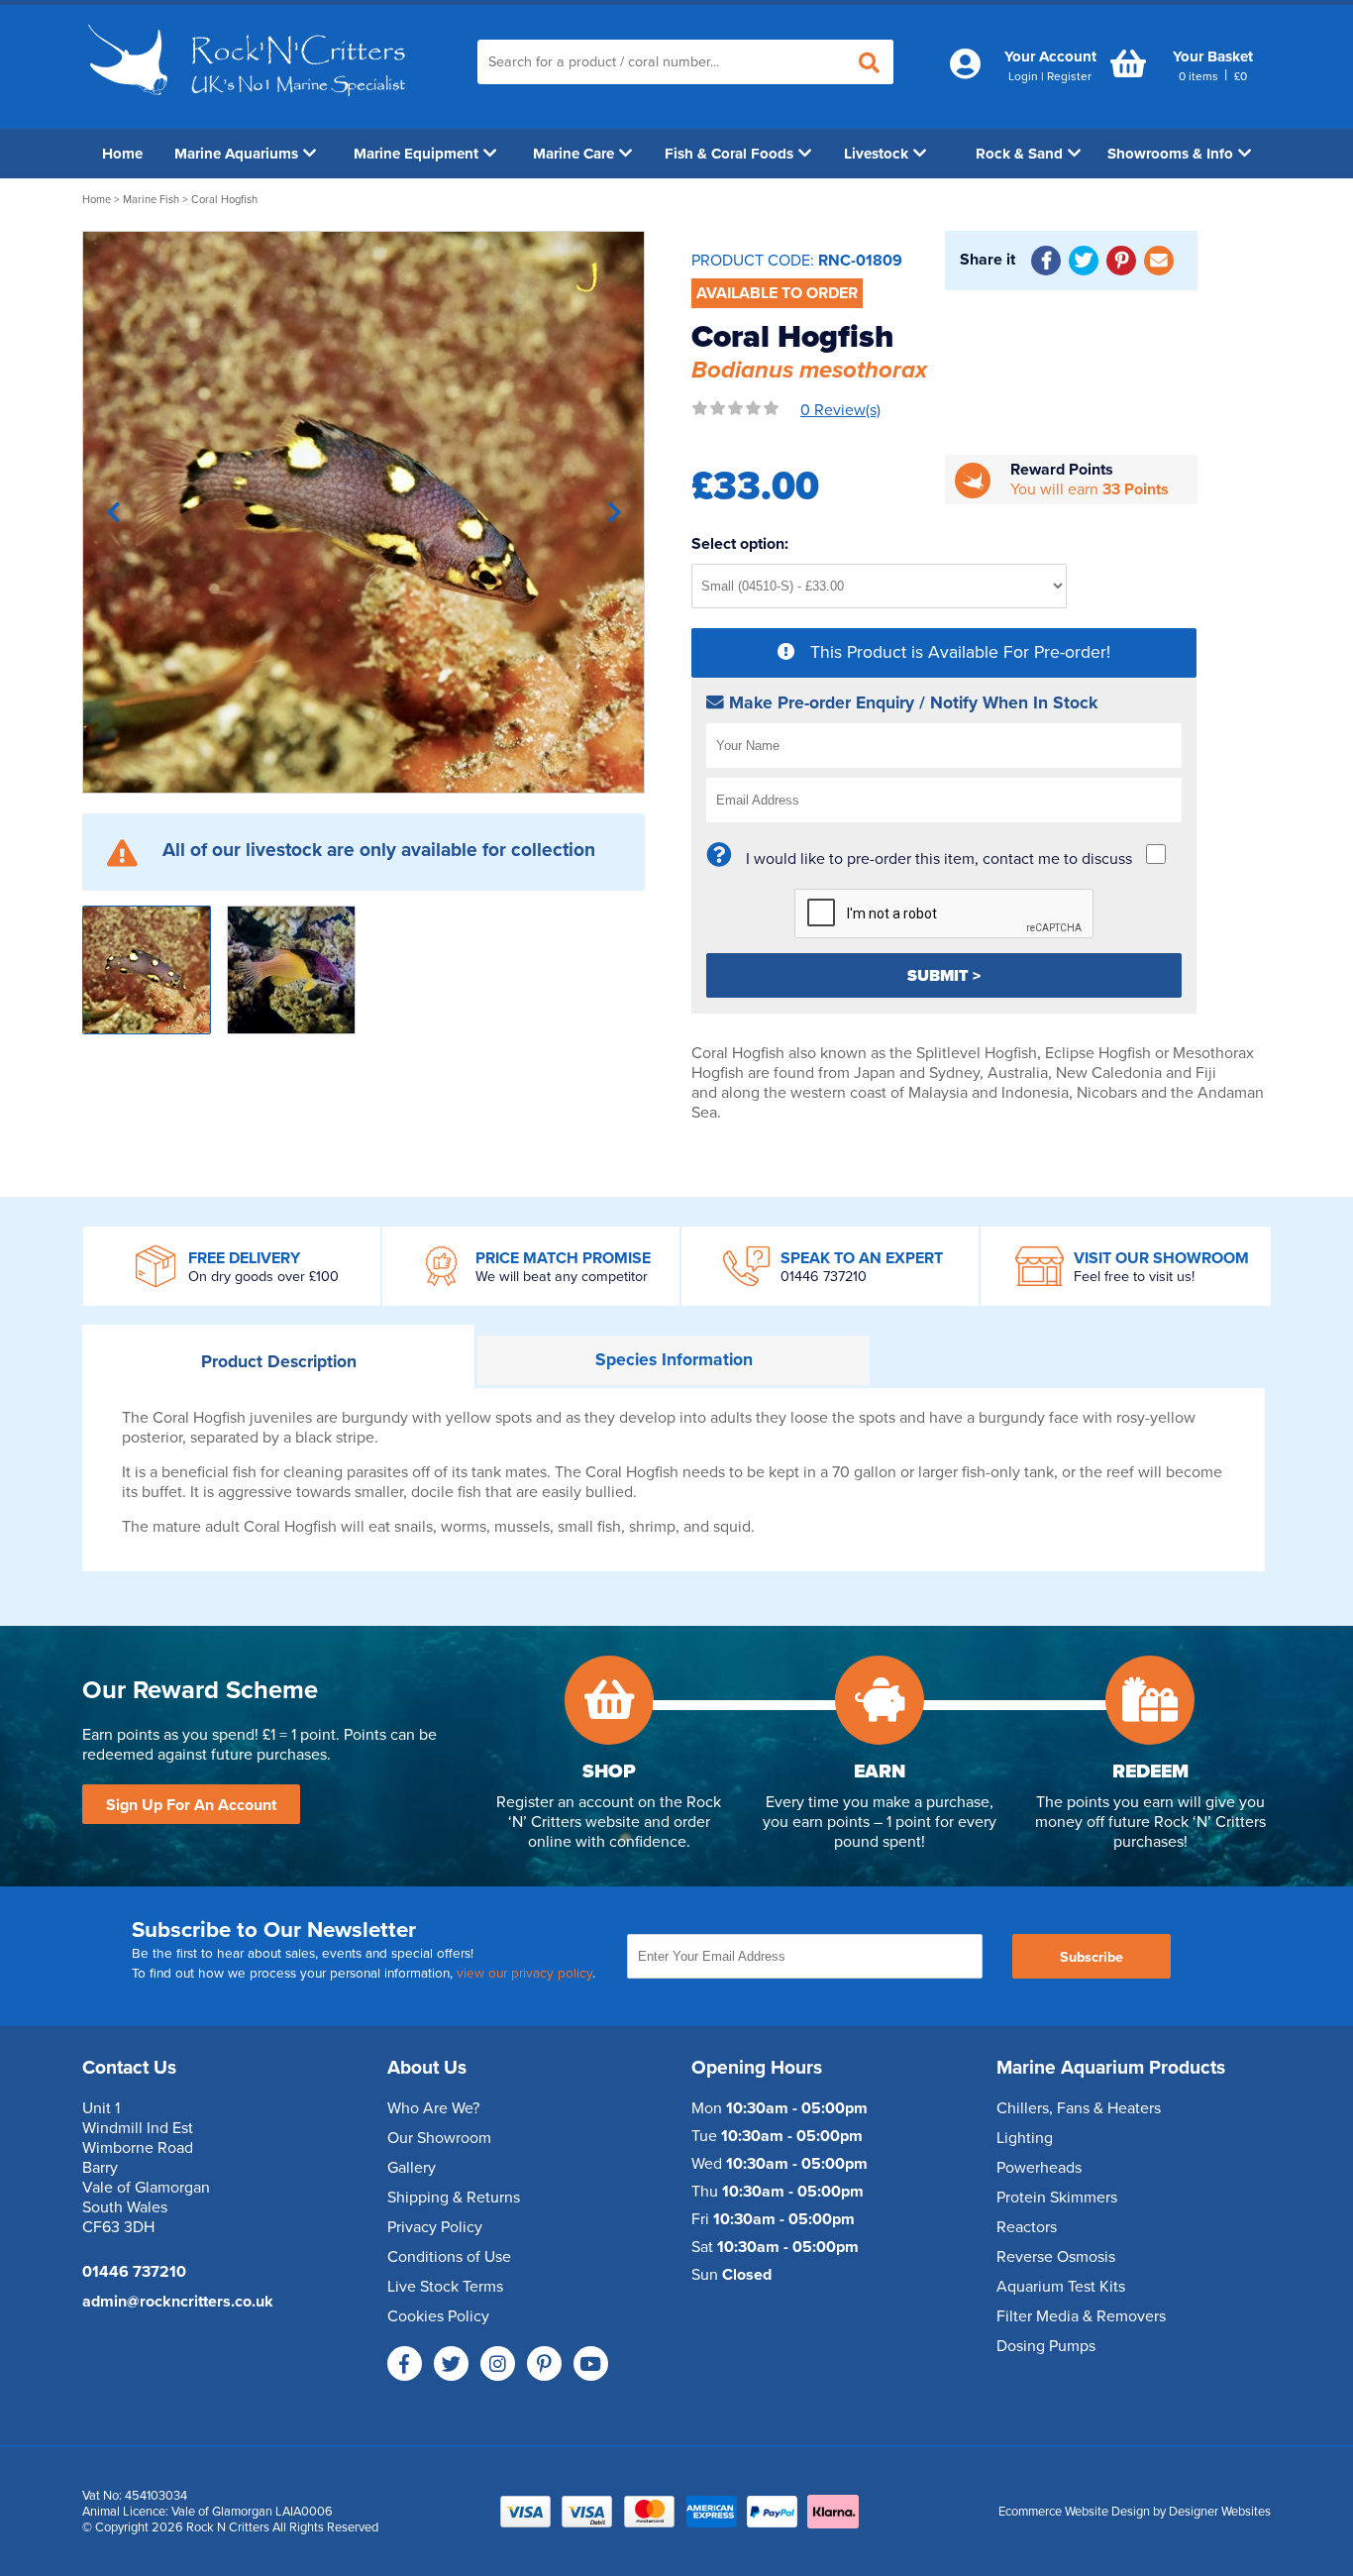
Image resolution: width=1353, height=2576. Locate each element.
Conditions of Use (449, 2257)
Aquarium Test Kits (1061, 2287)
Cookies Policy (438, 2316)
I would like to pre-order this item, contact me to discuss (939, 859)
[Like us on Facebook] (405, 2363)
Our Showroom (439, 2138)
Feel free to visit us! (1134, 1277)
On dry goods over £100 (263, 1277)
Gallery (412, 2168)
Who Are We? (433, 2108)
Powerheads (1039, 2168)
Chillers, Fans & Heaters (1079, 2108)
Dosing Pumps (1046, 2346)
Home (122, 154)
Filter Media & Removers (1081, 2316)
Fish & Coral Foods (729, 154)
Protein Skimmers (1057, 2198)
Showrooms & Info (1170, 154)
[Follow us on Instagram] (498, 2363)
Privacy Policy (435, 2227)
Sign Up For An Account (191, 1805)
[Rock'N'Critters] (250, 104)
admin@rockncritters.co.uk (178, 2302)
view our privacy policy (524, 1974)
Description (279, 1362)
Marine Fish (151, 200)
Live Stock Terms (445, 2287)
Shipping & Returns (454, 2198)
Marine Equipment (416, 154)
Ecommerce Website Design (1074, 2512)
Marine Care (573, 154)
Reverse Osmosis (1056, 2257)
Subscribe (1092, 1957)
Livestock (876, 154)
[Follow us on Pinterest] (544, 2363)
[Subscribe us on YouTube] (591, 2363)
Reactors (1027, 2227)
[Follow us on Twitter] (451, 2363)
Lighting (1025, 2138)
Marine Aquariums (236, 154)
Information (674, 1360)
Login (1023, 76)
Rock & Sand (1019, 154)
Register (1069, 76)
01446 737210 (824, 1277)
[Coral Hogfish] (364, 512)
